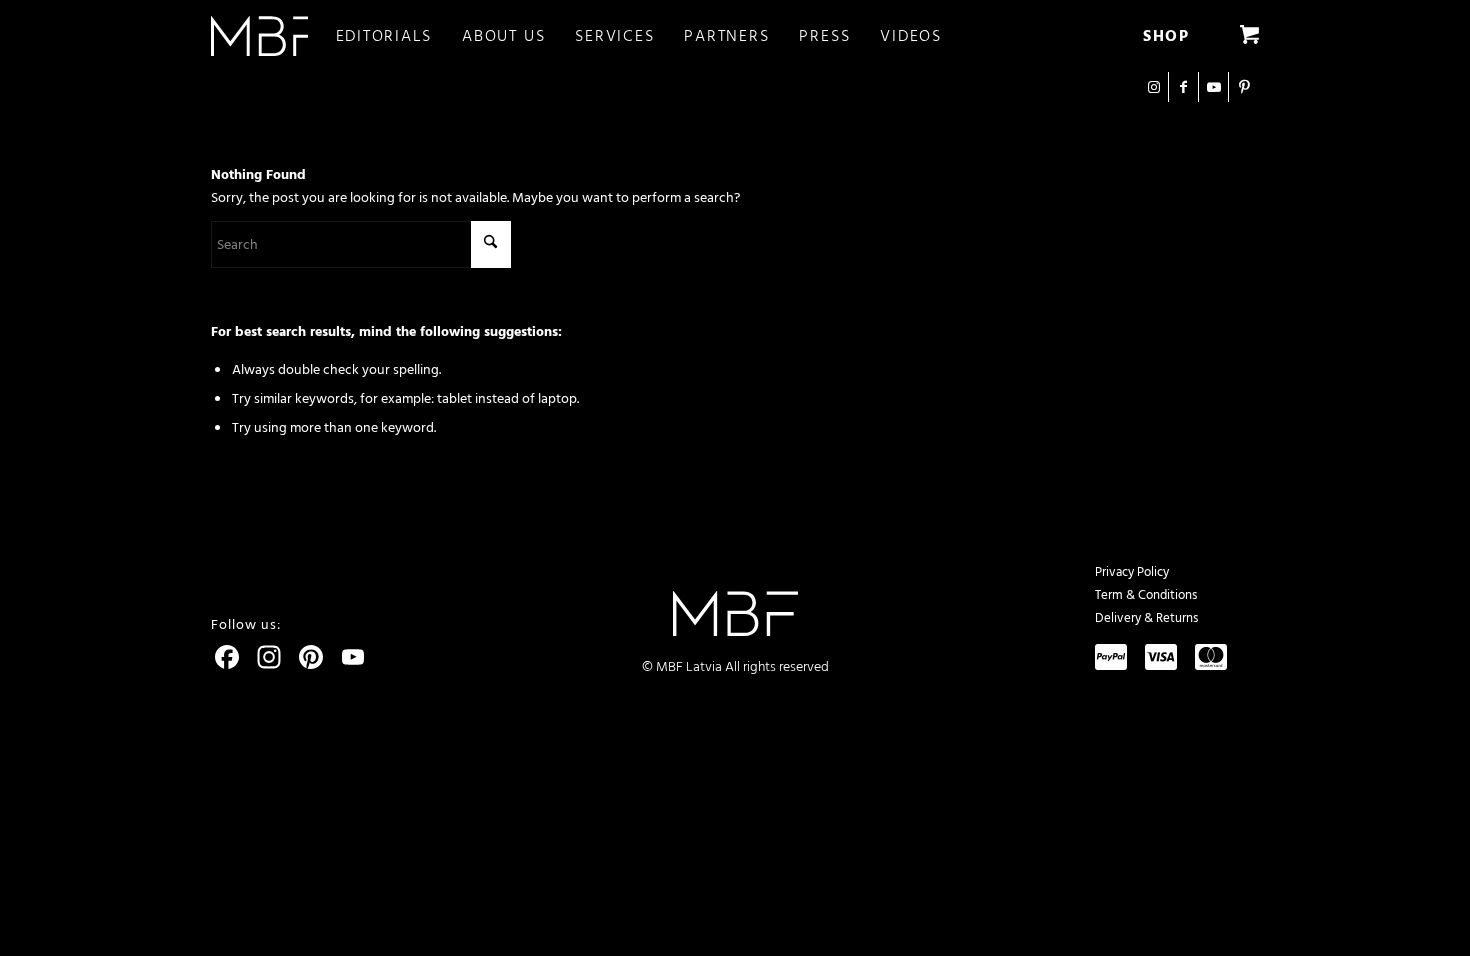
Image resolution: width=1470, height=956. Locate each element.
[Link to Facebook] (1183, 87)
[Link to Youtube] (1213, 87)
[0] (1249, 36)
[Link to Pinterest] (1244, 87)
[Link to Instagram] (1153, 87)
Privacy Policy (1132, 572)
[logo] (259, 36)
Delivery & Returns (1146, 618)
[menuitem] (399, 36)
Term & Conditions (1146, 595)
